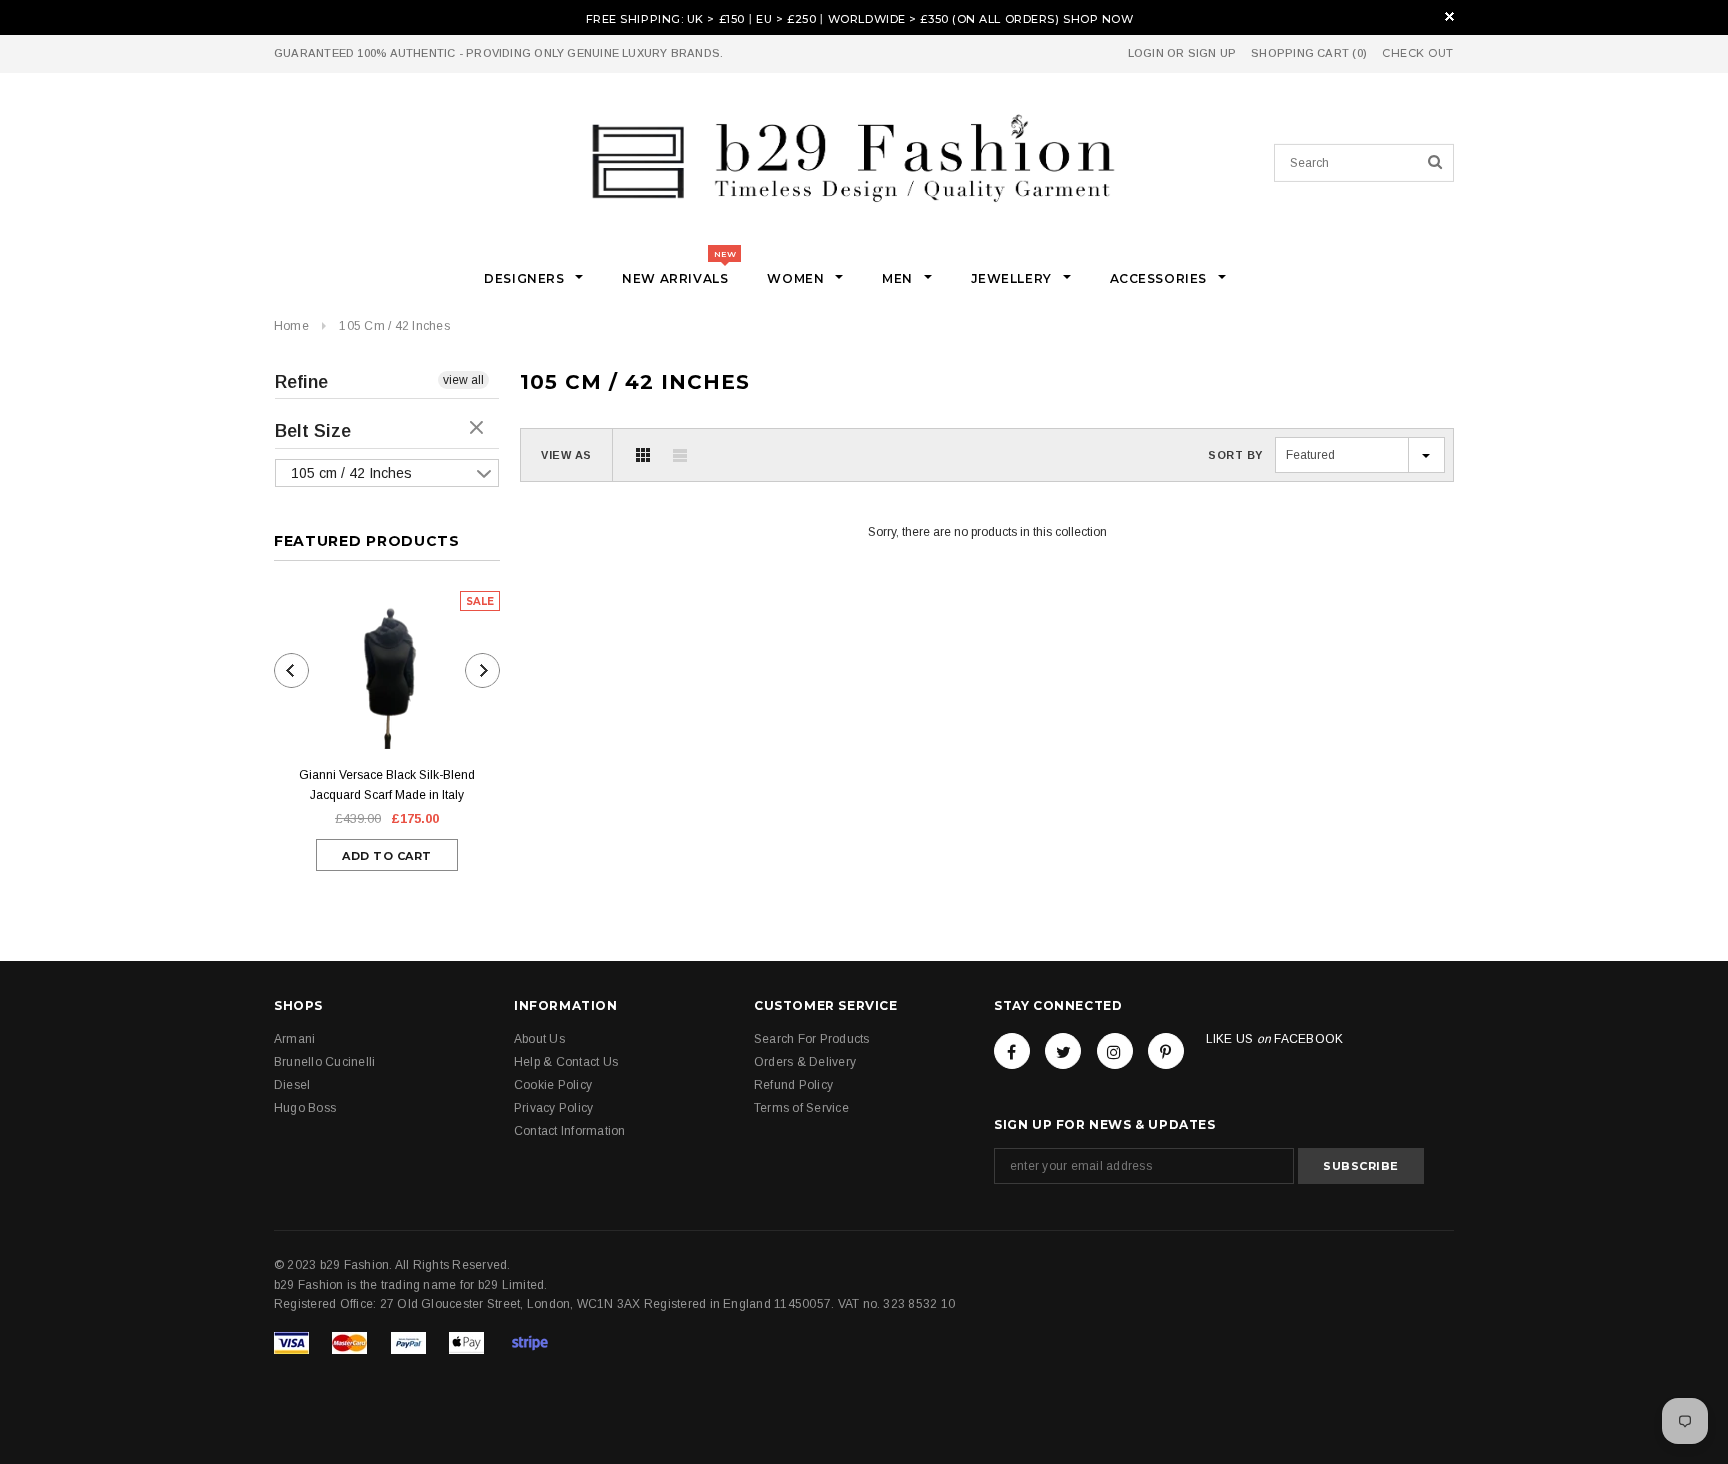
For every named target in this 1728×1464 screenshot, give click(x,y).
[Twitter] (1063, 1051)
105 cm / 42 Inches (394, 326)
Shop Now (1098, 19)
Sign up (1212, 53)
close (1449, 16)
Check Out (1418, 53)
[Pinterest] (1166, 1051)
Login (1146, 53)
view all (463, 380)
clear (479, 429)
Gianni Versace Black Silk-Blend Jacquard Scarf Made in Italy (387, 785)
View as (566, 455)
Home (291, 326)
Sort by (1235, 455)
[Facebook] (1012, 1051)
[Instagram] (1115, 1051)
